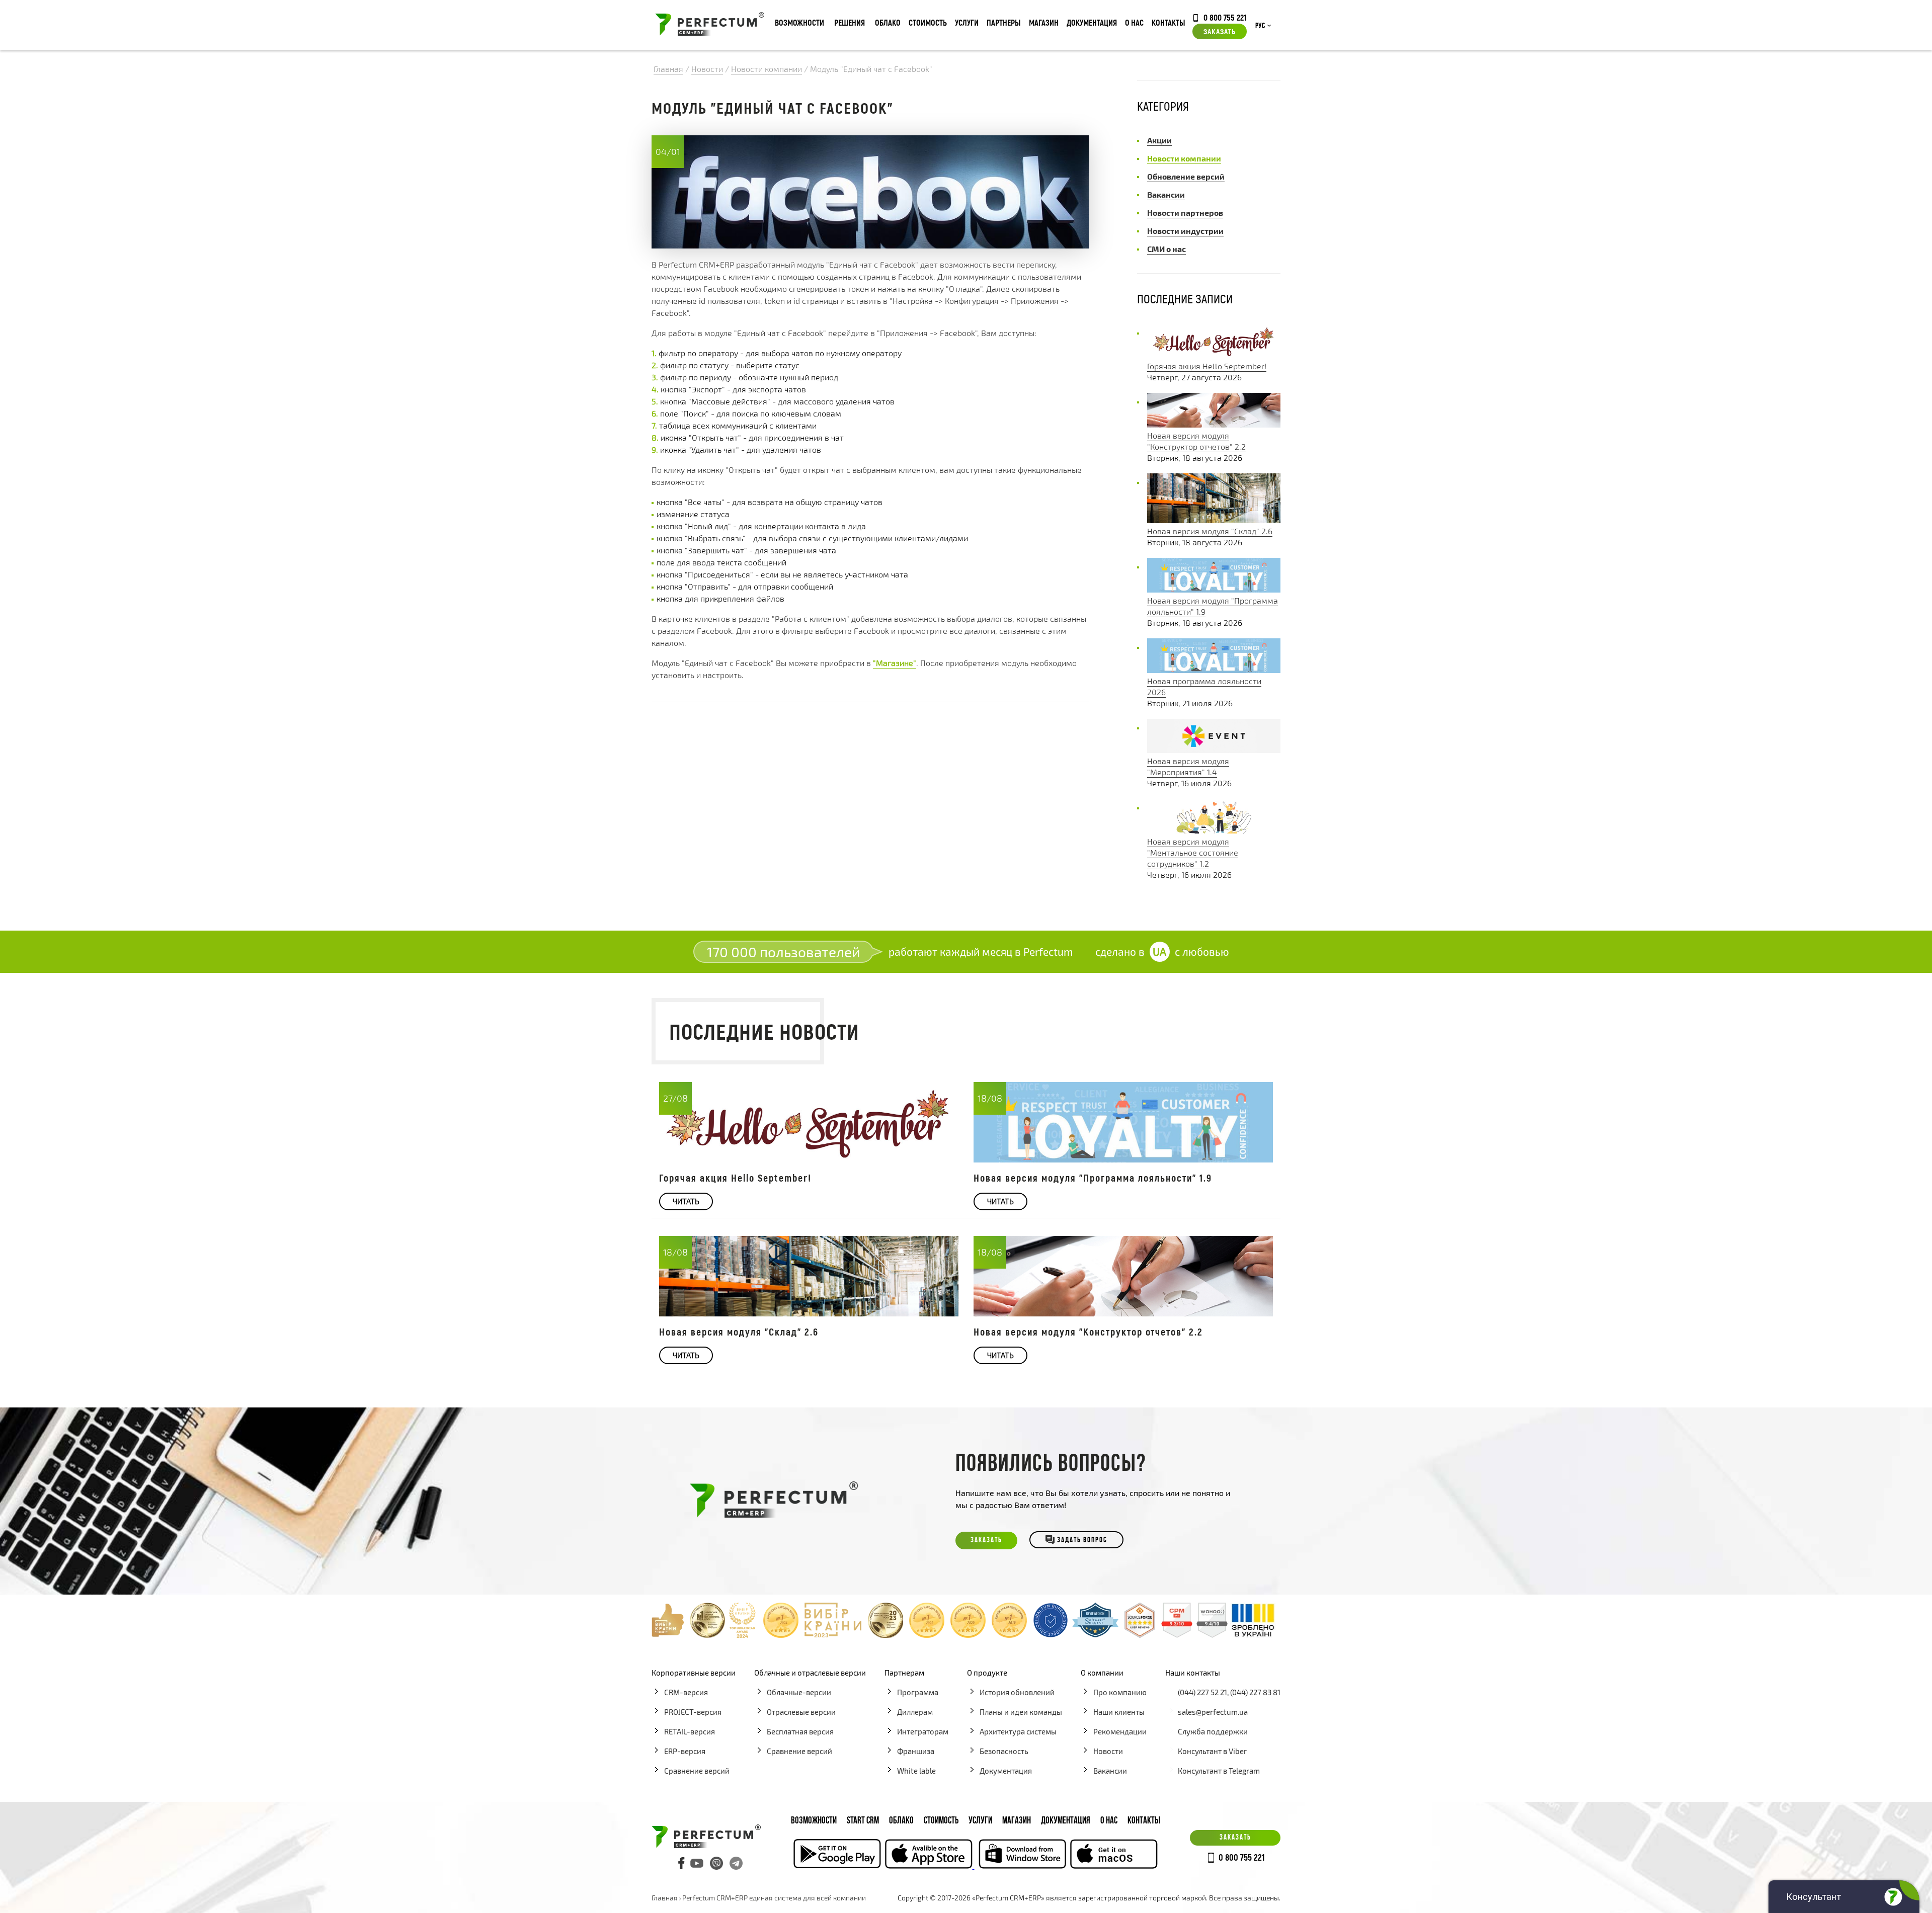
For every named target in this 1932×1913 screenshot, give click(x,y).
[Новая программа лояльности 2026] (1214, 670)
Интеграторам (923, 1731)
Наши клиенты (1119, 1712)
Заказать (1220, 31)
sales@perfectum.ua (1213, 1712)
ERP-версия (685, 1751)
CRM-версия (686, 1692)
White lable (916, 1771)
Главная (665, 1898)
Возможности (799, 22)
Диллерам (915, 1712)
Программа (918, 1692)
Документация (1092, 22)
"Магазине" (895, 663)
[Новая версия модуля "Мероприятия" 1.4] (1214, 750)
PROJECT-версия (693, 1712)
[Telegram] (736, 1863)
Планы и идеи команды (1021, 1712)
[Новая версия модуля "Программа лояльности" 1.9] (1214, 589)
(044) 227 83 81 (1255, 1692)
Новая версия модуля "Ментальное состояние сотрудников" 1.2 (1193, 852)
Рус (1260, 26)
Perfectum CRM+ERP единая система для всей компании (774, 1898)
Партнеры (1004, 22)
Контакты (1169, 22)
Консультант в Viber (1212, 1751)
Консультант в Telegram (1219, 1771)
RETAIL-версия (690, 1731)
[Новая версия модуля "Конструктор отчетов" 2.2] (1214, 424)
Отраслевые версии (801, 1712)
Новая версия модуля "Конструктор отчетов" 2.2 (1088, 1332)
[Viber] (716, 1863)
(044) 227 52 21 (1202, 1692)
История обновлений (1017, 1692)
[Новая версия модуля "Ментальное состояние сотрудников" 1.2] (1214, 830)
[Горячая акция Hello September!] (1214, 355)
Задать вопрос (1082, 1541)
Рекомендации (1120, 1731)
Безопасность (1004, 1751)
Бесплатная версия (800, 1731)
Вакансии (1110, 1771)
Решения (850, 22)
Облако (888, 22)
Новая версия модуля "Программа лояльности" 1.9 (1093, 1178)
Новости (1108, 1751)
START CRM (863, 1821)
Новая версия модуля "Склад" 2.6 (1210, 531)
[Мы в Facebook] (682, 1863)
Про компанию (1120, 1692)
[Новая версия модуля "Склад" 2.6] (1214, 520)
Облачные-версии (799, 1692)
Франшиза (916, 1751)
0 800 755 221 (1225, 17)
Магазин (1044, 22)
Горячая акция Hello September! (1207, 366)
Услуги (967, 22)
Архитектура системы (1018, 1731)
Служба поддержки (1213, 1731)
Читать (686, 1201)
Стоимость (928, 22)
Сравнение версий (697, 1771)
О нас (1134, 22)
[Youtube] (697, 1863)
